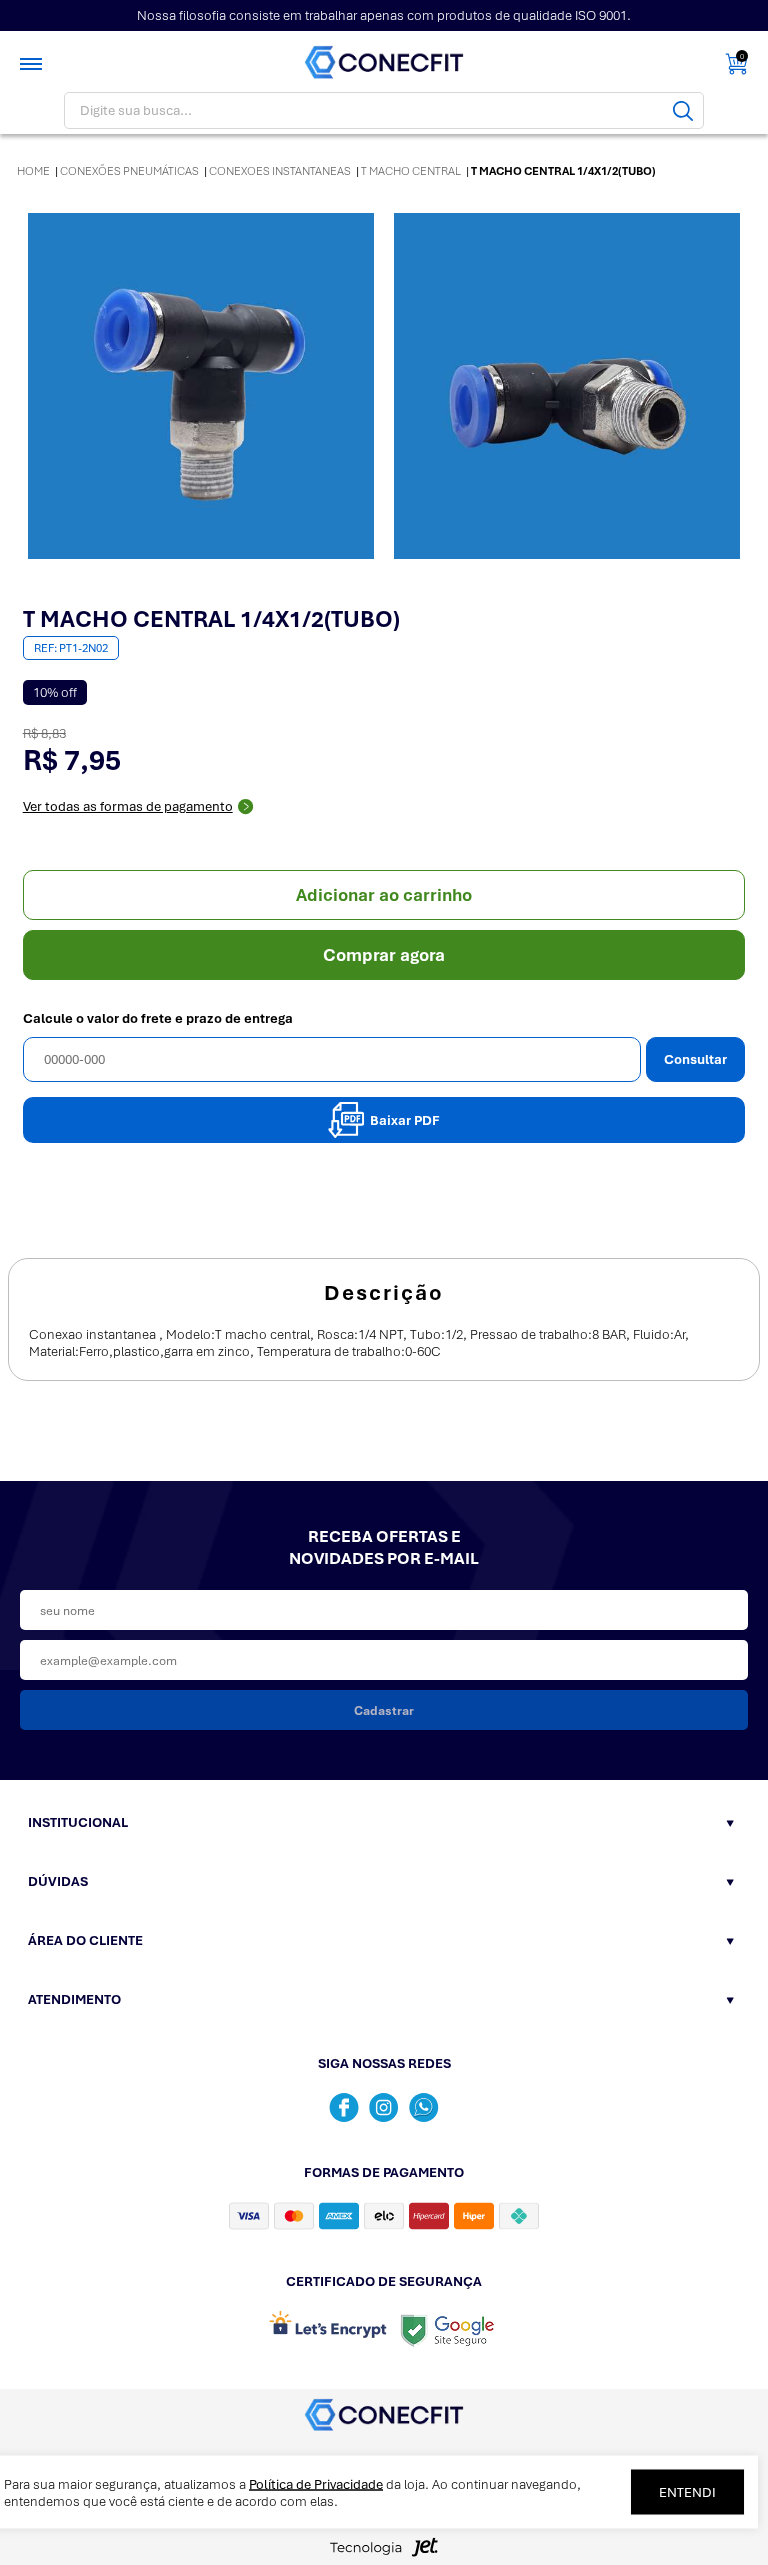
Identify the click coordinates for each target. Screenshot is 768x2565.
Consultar (695, 1059)
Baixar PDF (405, 1120)
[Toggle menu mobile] (33, 64)
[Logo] (384, 63)
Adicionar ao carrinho (384, 895)
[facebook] (344, 2107)
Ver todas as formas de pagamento (128, 806)
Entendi (687, 2492)
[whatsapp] (424, 2107)
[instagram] (384, 2107)
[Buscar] (683, 110)
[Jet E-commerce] (384, 2553)
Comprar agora (384, 955)
